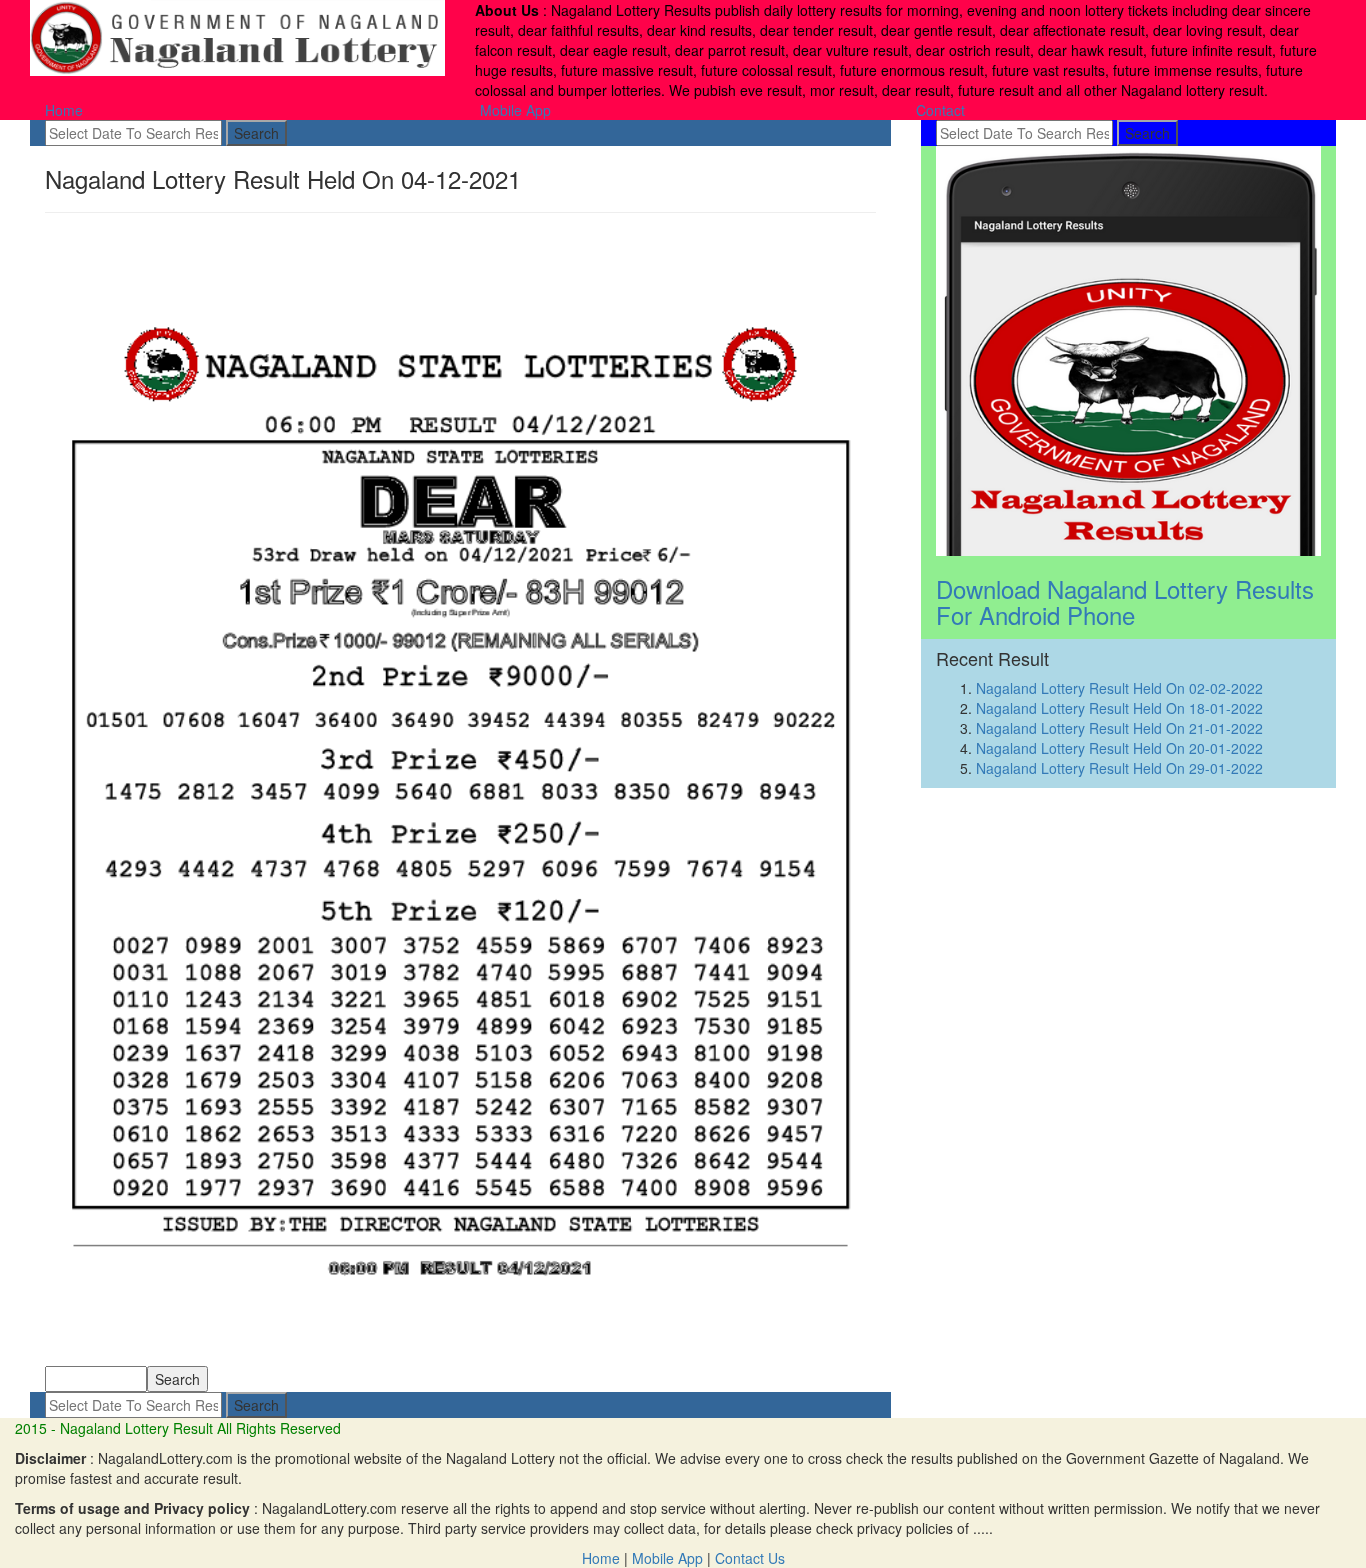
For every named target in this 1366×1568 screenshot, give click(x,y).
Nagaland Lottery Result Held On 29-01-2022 (1119, 768)
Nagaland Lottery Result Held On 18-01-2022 (1119, 708)
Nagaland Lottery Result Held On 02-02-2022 (1119, 688)
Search (256, 133)
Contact (940, 110)
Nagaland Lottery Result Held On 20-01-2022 (1119, 748)
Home (64, 110)
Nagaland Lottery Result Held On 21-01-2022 (1119, 728)
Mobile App (515, 110)
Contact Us (750, 1558)
